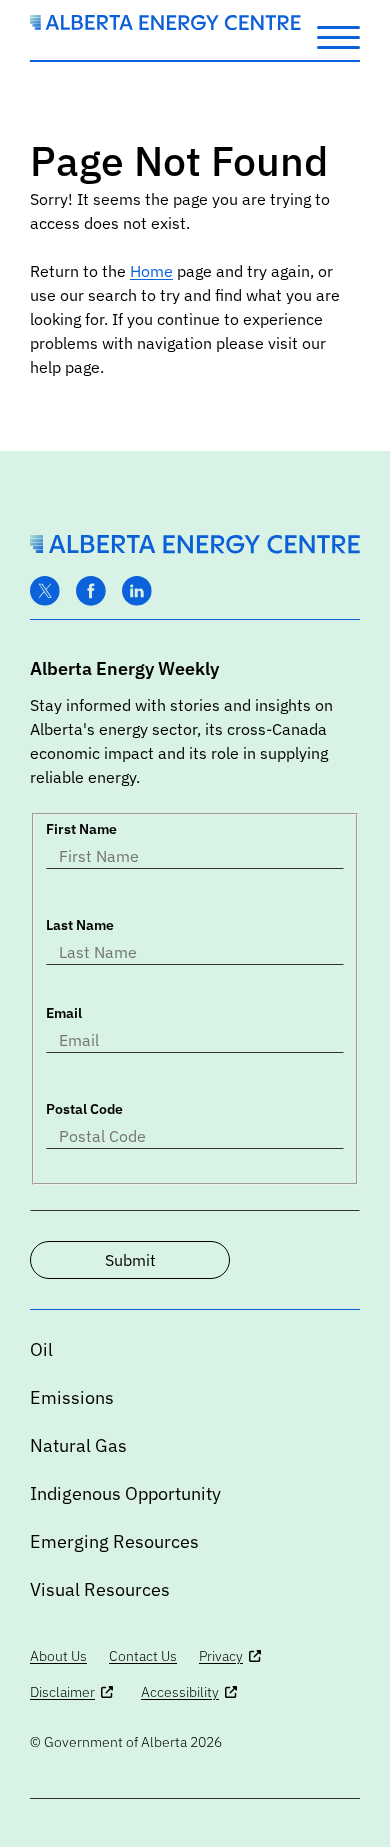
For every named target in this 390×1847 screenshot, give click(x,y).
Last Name (80, 925)
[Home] (165, 24)
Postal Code (84, 1109)
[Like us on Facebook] (91, 591)
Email (64, 1013)
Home (151, 271)
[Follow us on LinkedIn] (137, 591)
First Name (81, 829)
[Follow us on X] (45, 591)
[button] (338, 36)
